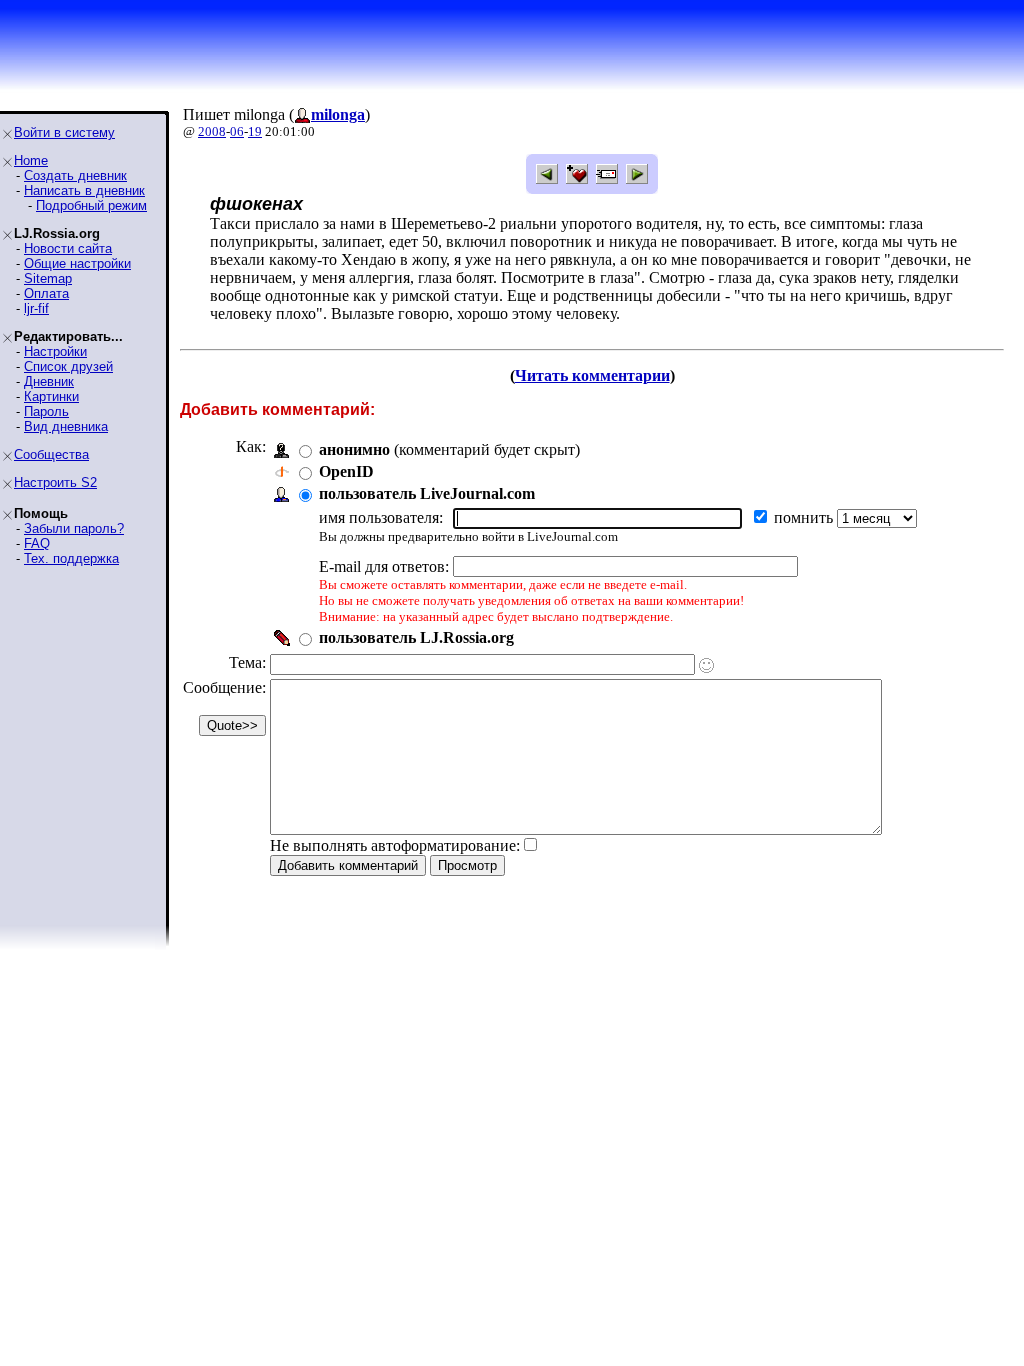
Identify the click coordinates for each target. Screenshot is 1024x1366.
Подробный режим (91, 205)
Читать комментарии (592, 375)
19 (255, 131)
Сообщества (51, 454)
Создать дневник (75, 175)
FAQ (37, 543)
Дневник (49, 381)
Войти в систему (64, 132)
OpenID (346, 471)
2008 (212, 131)
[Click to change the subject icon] (706, 665)
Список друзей (68, 366)
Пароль (46, 411)
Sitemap (48, 278)
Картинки (51, 396)
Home (31, 160)
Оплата (46, 293)
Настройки (55, 351)
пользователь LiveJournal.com (427, 493)
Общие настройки (77, 263)
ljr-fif (36, 308)
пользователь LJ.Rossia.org (416, 637)
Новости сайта (68, 248)
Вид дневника (66, 426)
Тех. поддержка (71, 558)
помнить (805, 517)
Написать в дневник (84, 190)
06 (237, 131)
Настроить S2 (55, 482)
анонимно (354, 449)
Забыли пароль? (74, 528)
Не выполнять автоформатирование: (395, 845)
